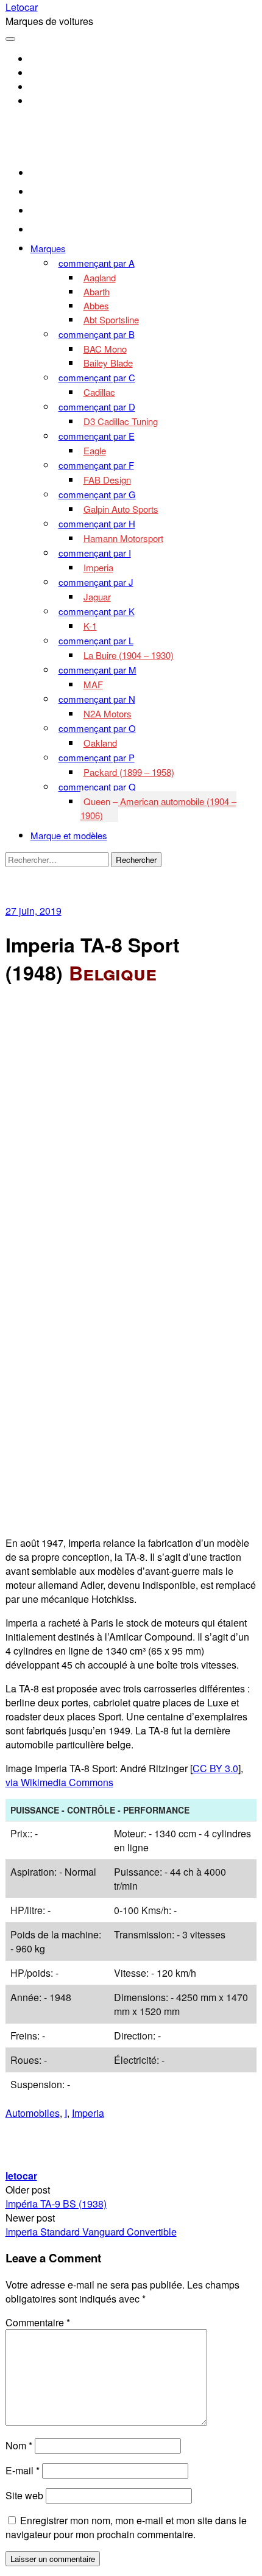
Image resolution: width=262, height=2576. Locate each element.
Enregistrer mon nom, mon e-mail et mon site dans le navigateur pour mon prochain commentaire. (126, 2527)
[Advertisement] (131, 1131)
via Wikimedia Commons (59, 1782)
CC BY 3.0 (215, 1768)
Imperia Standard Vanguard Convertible (91, 2232)
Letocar (22, 7)
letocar (21, 2176)
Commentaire (38, 2322)
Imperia (88, 2113)
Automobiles (33, 2113)
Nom (19, 2445)
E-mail (23, 2470)
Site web (24, 2495)
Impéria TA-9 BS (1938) (56, 2204)
